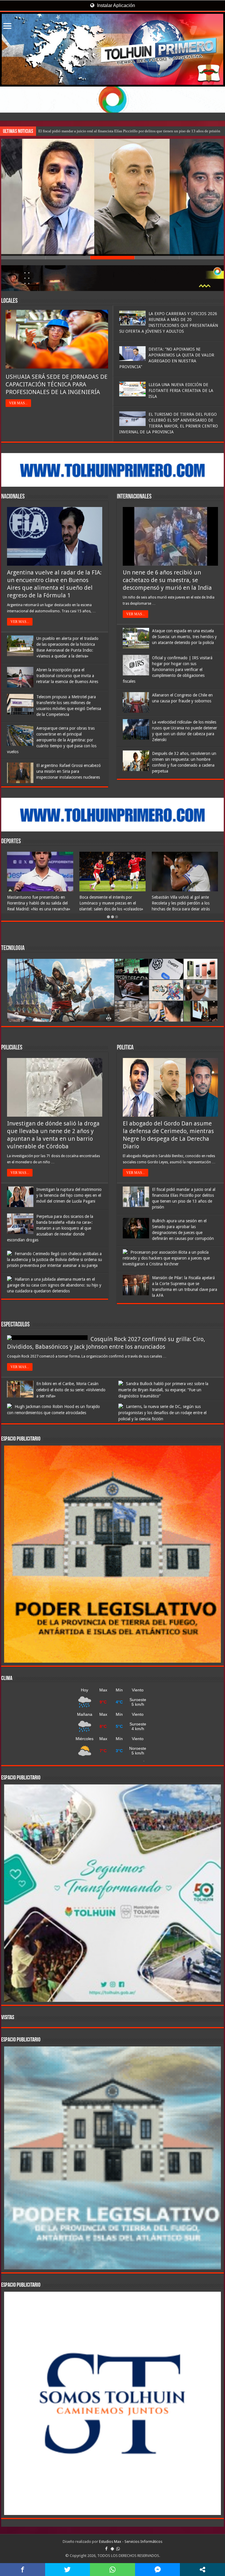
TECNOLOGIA (13, 948)
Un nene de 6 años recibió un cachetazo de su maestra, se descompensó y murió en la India (167, 580)
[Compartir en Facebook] (23, 2570)
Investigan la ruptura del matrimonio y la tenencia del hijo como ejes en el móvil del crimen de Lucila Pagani (69, 1195)
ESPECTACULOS (15, 1325)
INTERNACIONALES (134, 497)
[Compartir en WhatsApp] (112, 2570)
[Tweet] (68, 2570)
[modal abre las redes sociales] (202, 2570)
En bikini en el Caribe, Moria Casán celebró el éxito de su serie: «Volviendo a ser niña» (71, 1390)
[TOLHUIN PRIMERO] (112, 49)
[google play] (112, 2549)
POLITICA (125, 1048)
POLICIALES (12, 1048)
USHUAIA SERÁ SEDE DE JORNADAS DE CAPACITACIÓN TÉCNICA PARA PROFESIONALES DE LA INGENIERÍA (57, 384)
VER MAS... (18, 403)
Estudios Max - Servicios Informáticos (131, 2542)
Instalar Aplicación (115, 5)
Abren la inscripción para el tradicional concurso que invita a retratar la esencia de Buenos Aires (67, 676)
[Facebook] (106, 2549)
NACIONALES (13, 497)
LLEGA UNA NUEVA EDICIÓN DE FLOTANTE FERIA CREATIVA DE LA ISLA (181, 391)
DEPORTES (11, 842)
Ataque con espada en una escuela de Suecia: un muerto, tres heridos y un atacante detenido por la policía (184, 637)
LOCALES (9, 301)
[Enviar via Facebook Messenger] (158, 2570)
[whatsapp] (118, 2549)
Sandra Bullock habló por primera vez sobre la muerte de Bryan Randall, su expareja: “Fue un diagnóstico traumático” (163, 1390)
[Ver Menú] (7, 27)
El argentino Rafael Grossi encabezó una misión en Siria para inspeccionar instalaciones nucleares (69, 771)
